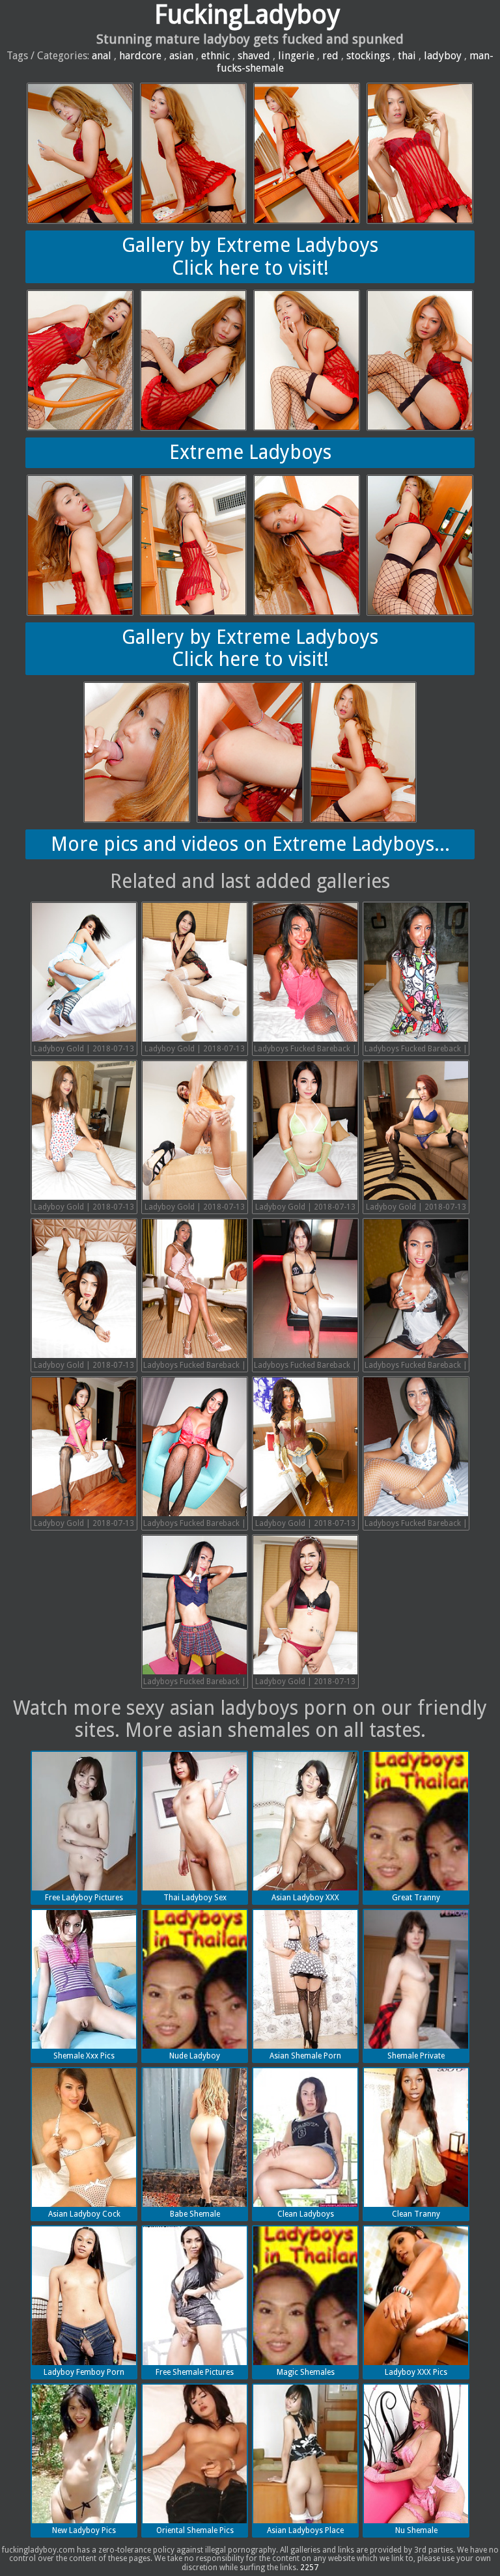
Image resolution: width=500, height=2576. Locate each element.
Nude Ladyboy (195, 2056)
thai (407, 56)
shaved (254, 56)
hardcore (140, 56)
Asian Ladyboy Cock (84, 2214)
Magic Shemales (306, 2372)
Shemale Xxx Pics (84, 2056)
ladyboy (443, 56)
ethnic (215, 56)
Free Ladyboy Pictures (84, 1898)
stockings (368, 56)
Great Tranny (416, 1898)
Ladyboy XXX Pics (416, 2372)
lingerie (296, 56)
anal (102, 56)
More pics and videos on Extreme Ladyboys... (250, 844)
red (330, 56)
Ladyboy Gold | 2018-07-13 (84, 1049)
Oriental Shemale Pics (195, 2530)
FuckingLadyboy (247, 15)
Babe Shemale (195, 2214)
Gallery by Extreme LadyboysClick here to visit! (250, 256)
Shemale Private (416, 2056)
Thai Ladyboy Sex (195, 1898)
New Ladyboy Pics (84, 2530)
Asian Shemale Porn (305, 2056)
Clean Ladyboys (306, 2214)
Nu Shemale (416, 2530)
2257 (309, 2568)
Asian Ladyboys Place (305, 2530)
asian (181, 56)
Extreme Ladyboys (250, 452)
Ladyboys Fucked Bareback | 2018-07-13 (305, 1050)
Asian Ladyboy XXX (305, 1898)
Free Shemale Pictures (195, 2372)
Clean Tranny (416, 2214)
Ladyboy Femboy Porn (84, 2372)
